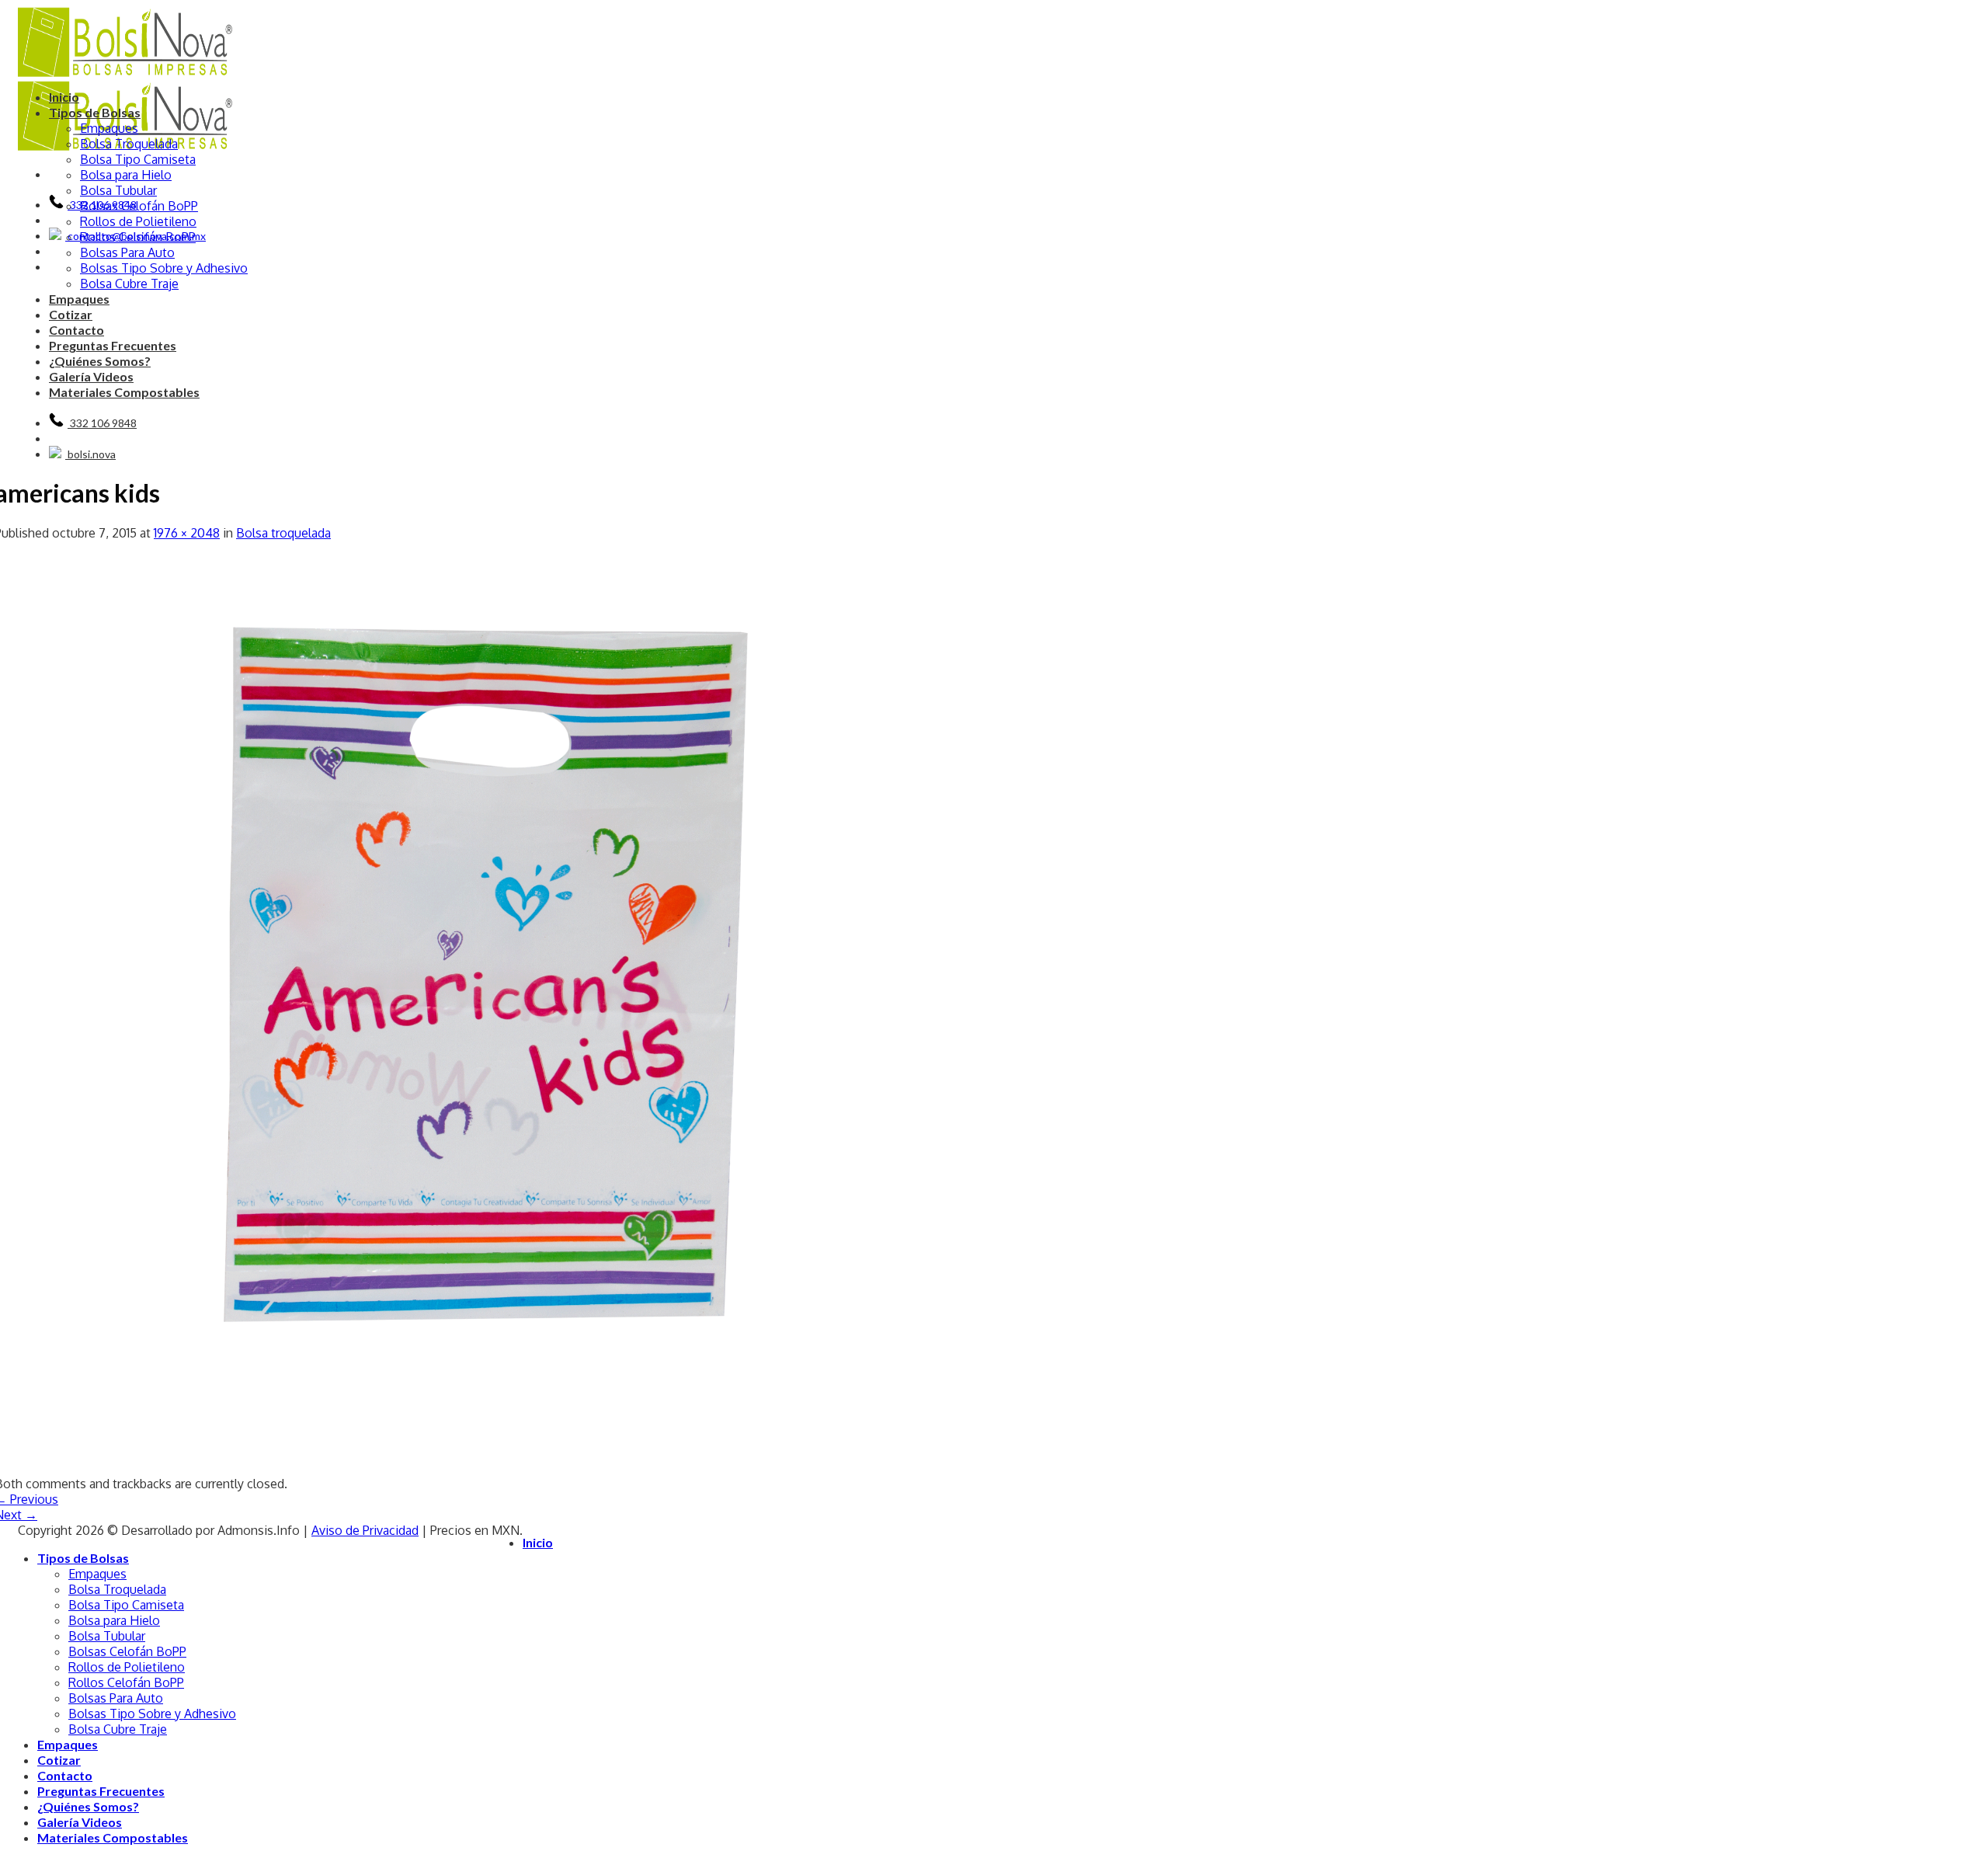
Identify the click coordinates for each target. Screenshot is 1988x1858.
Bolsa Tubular (118, 190)
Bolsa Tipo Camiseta (138, 159)
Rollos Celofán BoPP (138, 237)
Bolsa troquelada (283, 533)
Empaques (109, 128)
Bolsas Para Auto (127, 252)
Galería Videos (91, 376)
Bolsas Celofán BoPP (139, 206)
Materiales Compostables (124, 392)
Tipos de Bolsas (95, 112)
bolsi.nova (90, 454)
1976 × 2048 (187, 533)
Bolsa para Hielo (126, 175)
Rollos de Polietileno (138, 221)
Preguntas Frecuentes (113, 345)
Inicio (64, 97)
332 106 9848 (102, 423)
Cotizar (71, 314)
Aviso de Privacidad (365, 1530)
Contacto (76, 330)
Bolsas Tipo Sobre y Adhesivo (164, 268)
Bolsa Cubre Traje (129, 284)
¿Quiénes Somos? (100, 361)
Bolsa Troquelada (129, 144)
